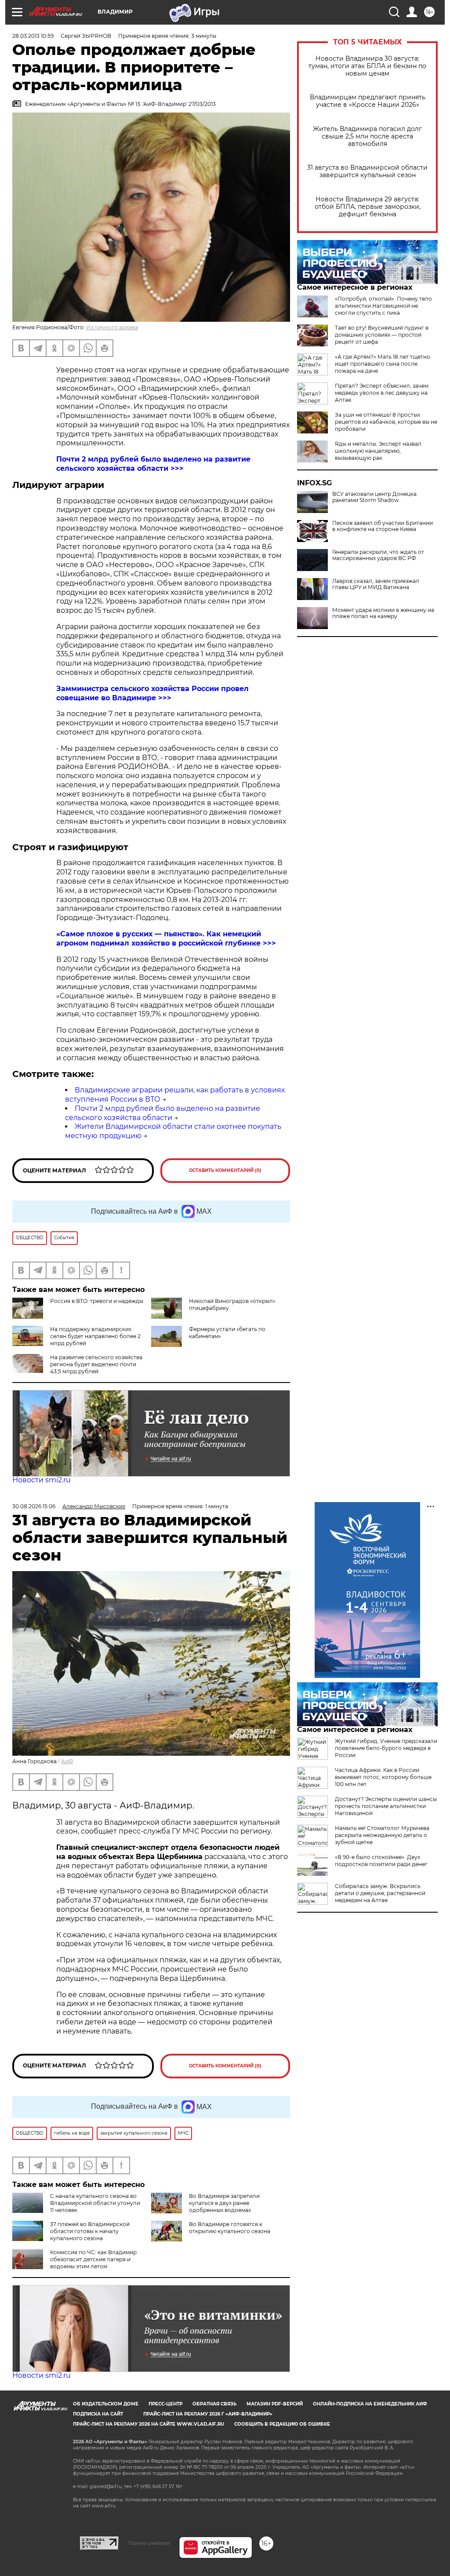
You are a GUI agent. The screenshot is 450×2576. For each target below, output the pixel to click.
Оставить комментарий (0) (225, 1170)
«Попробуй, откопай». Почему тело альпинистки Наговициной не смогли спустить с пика (383, 306)
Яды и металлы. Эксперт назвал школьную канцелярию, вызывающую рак (378, 451)
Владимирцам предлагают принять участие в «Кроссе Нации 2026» (368, 101)
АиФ (67, 1761)
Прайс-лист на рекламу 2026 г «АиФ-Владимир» (208, 2414)
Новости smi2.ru (42, 1480)
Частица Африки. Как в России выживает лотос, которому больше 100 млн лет (383, 1777)
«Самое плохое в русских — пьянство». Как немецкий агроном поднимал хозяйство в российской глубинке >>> (166, 939)
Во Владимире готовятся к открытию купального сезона (230, 2228)
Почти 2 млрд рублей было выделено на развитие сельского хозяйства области (163, 1113)
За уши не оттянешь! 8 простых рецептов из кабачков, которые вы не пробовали (386, 422)
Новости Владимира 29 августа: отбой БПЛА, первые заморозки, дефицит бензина (368, 207)
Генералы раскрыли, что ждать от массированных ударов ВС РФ (378, 555)
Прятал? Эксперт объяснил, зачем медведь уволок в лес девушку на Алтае (382, 393)
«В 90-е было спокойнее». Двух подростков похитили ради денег (381, 1861)
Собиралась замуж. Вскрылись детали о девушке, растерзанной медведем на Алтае (380, 1893)
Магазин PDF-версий (275, 2404)
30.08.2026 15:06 (34, 1506)
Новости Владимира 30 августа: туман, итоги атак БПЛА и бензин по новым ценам (367, 66)
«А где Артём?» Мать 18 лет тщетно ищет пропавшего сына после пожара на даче (383, 364)
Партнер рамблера (149, 2543)
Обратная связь (214, 2404)
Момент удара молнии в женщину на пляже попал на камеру (383, 613)
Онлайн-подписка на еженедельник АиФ (370, 2404)
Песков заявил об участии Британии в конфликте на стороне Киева (383, 526)
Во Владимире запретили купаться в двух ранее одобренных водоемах (224, 2203)
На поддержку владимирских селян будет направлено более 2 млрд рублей (95, 1336)
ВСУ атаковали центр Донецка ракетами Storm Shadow (374, 497)
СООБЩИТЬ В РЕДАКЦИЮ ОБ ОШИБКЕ (282, 2424)
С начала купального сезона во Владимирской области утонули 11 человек (95, 2203)
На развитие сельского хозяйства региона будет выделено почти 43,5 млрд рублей (96, 1364)
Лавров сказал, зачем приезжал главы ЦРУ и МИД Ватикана (376, 584)
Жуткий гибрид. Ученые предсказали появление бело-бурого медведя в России (386, 1748)
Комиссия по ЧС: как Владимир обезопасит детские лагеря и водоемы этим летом (93, 2259)
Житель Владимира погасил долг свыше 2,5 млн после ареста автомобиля (367, 136)
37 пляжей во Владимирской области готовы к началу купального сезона (90, 2231)
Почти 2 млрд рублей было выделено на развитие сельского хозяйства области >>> (153, 464)
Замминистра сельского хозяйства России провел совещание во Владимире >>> (152, 693)
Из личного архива (112, 327)
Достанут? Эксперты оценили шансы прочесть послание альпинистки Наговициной (386, 1806)
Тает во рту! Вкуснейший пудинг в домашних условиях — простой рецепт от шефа (382, 335)
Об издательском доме (106, 2404)
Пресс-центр (165, 2404)
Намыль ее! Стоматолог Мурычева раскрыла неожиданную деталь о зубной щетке (382, 1835)
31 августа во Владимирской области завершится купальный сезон (367, 171)
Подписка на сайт (98, 2414)
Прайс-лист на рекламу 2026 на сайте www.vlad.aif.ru (149, 2424)
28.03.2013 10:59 (33, 36)
